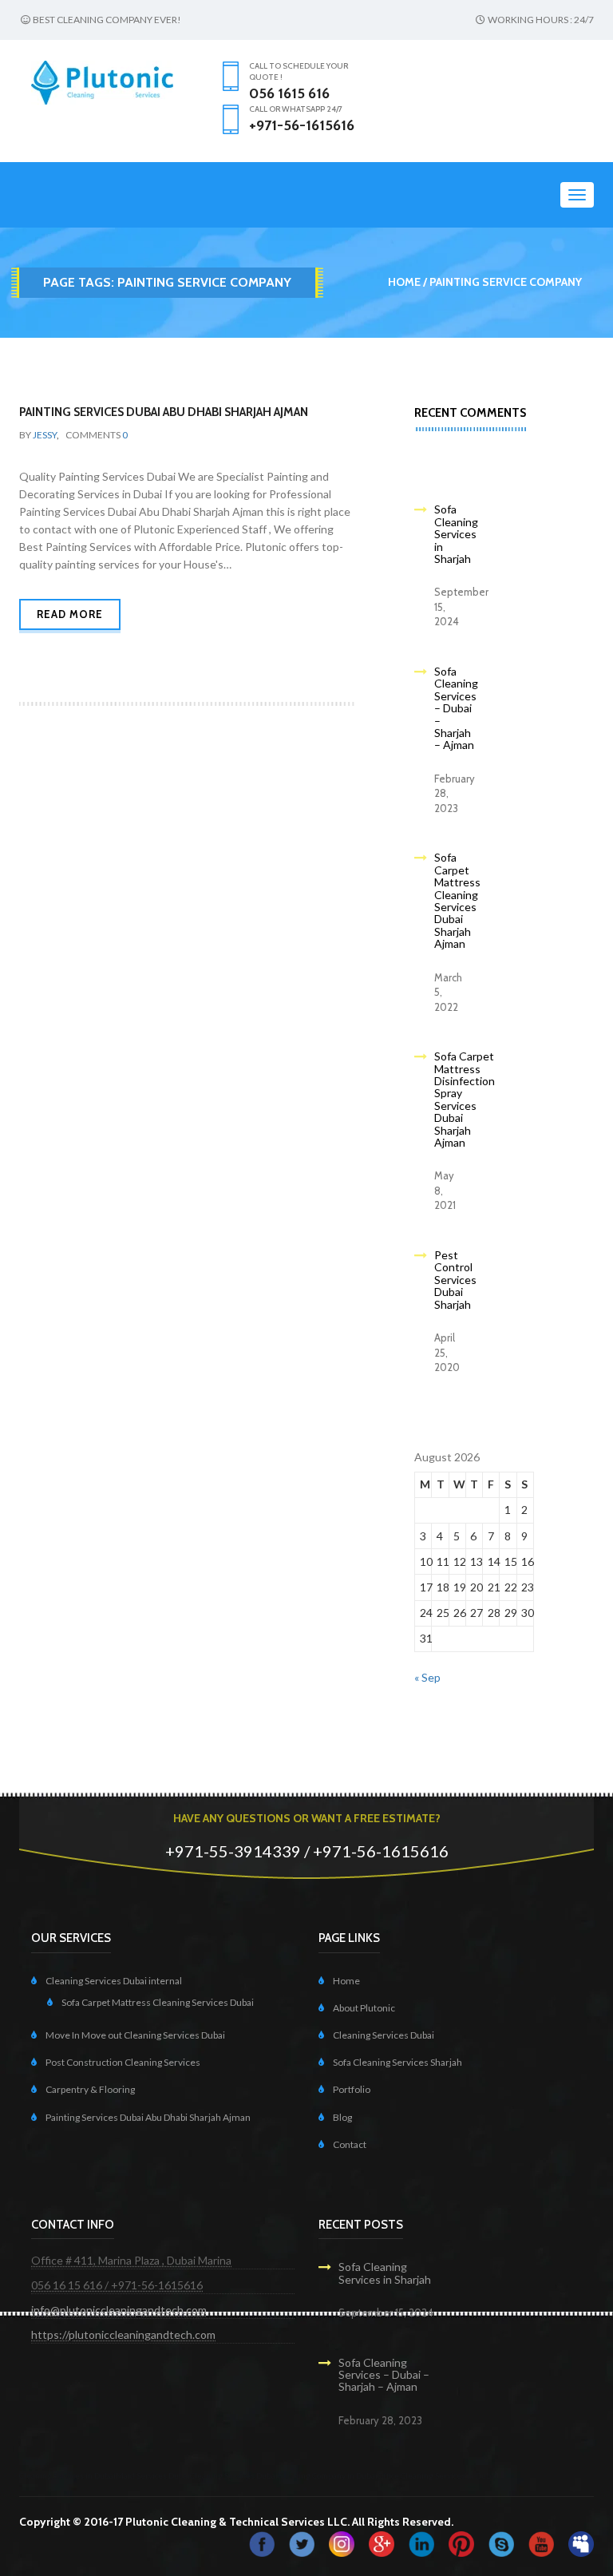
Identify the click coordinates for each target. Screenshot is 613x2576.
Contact (350, 2144)
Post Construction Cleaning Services (123, 2062)
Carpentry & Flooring (90, 2089)
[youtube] (541, 2543)
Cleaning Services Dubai (384, 2035)
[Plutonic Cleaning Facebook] (262, 2543)
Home (404, 282)
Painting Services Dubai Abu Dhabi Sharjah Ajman (164, 412)
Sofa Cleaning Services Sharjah (397, 2062)
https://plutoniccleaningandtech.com (123, 2334)
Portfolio (352, 2089)
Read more (70, 614)
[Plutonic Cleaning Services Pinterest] (461, 2543)
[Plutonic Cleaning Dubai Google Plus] (382, 2543)
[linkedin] (421, 2543)
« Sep (427, 1677)
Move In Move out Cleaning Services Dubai (135, 2035)
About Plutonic (364, 2008)
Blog (342, 2117)
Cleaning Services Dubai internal (114, 1981)
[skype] (501, 2543)
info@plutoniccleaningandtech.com (119, 2310)
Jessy (45, 435)
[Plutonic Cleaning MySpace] (581, 2543)
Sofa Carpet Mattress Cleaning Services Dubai (158, 2002)
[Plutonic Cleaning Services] (342, 2543)
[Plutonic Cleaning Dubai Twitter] (302, 2543)
